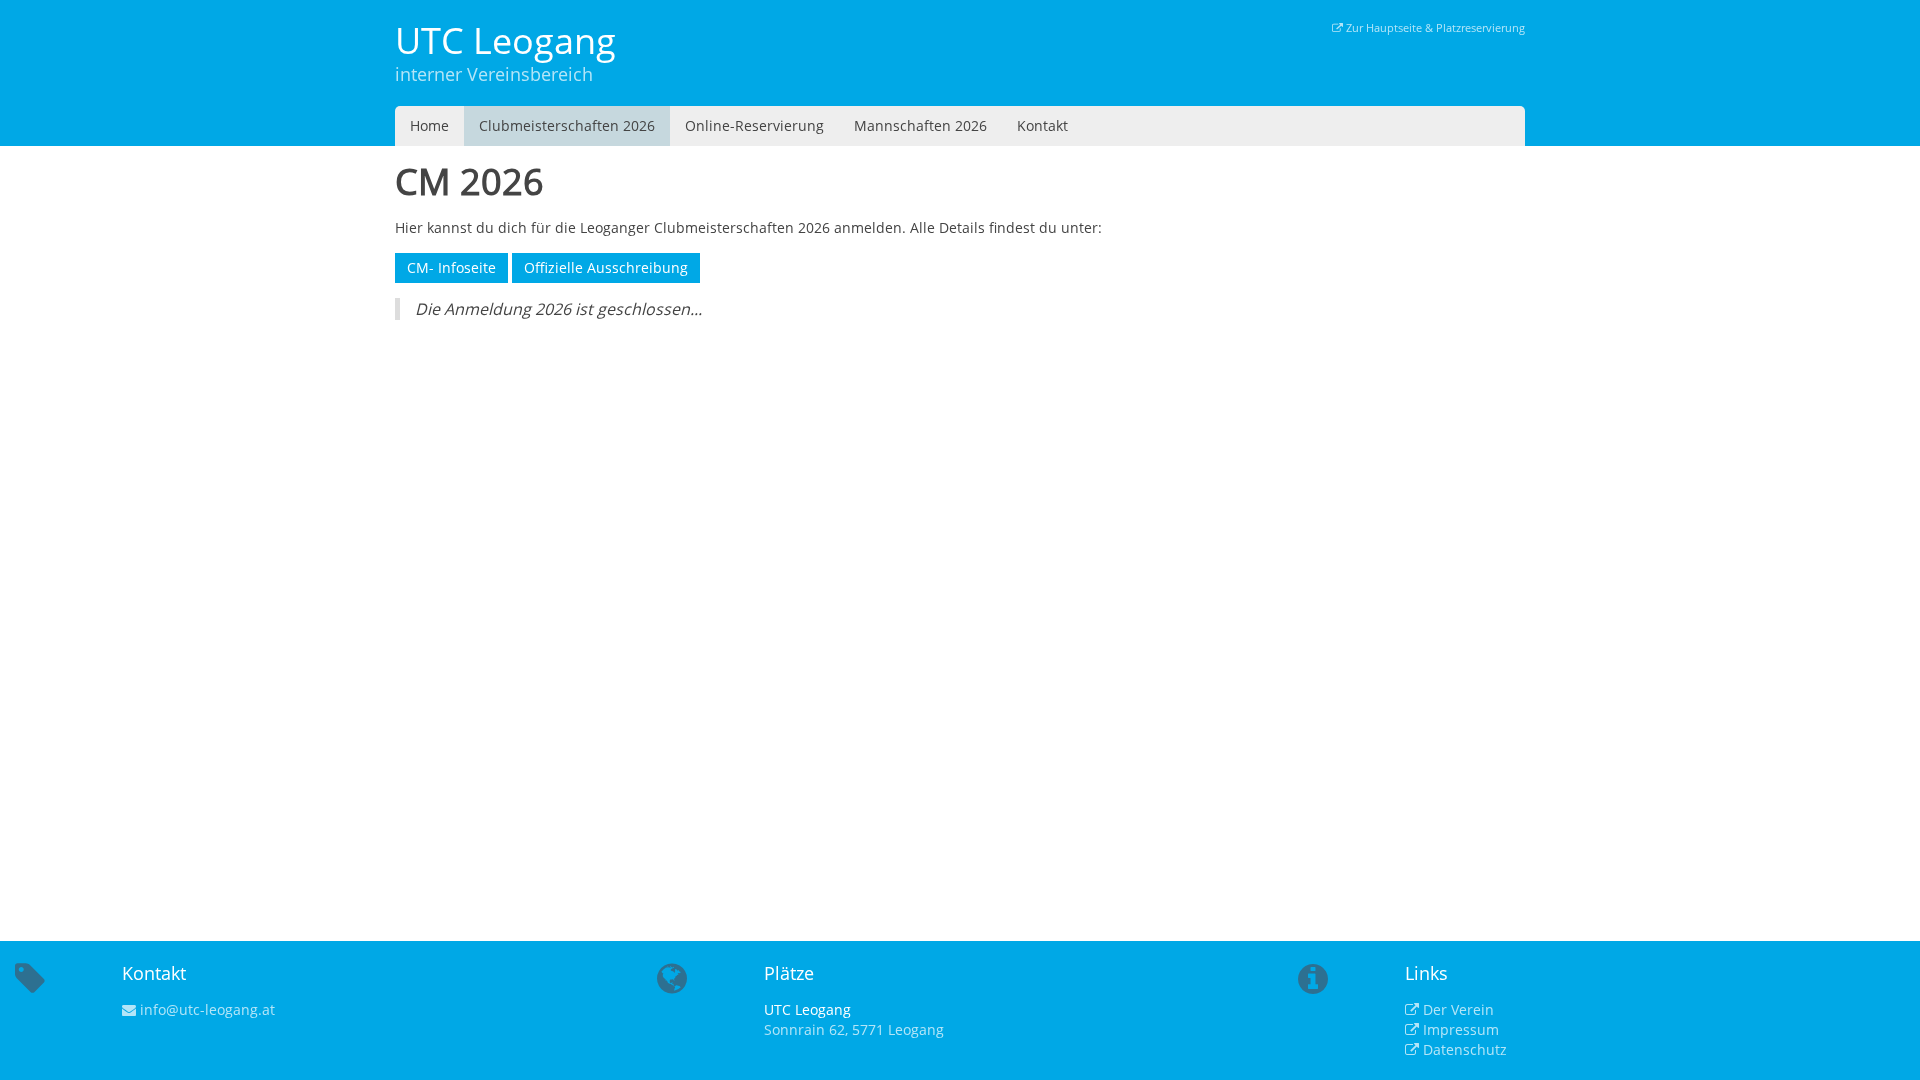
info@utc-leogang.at (205, 1009)
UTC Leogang (505, 40)
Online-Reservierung (754, 125)
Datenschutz (1463, 1049)
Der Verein (1456, 1009)
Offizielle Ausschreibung (606, 267)
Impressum (1459, 1029)
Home (429, 125)
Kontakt (1042, 125)
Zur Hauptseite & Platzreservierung (1434, 27)
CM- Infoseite (451, 267)
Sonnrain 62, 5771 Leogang (854, 1029)
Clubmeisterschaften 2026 (567, 125)
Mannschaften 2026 (920, 125)
